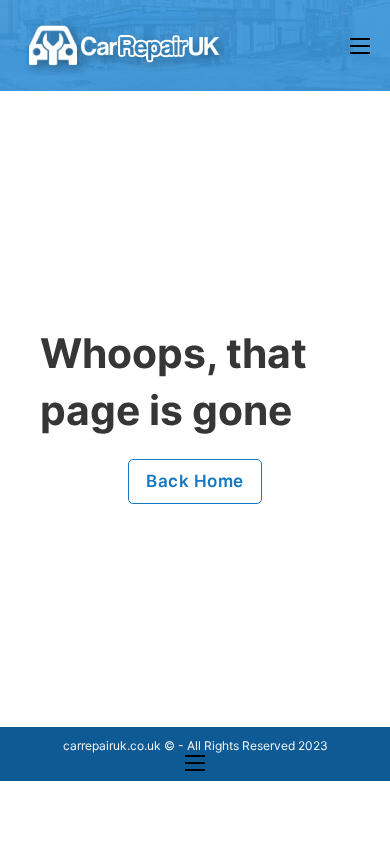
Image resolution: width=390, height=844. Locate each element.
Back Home (195, 481)
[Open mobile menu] (360, 46)
